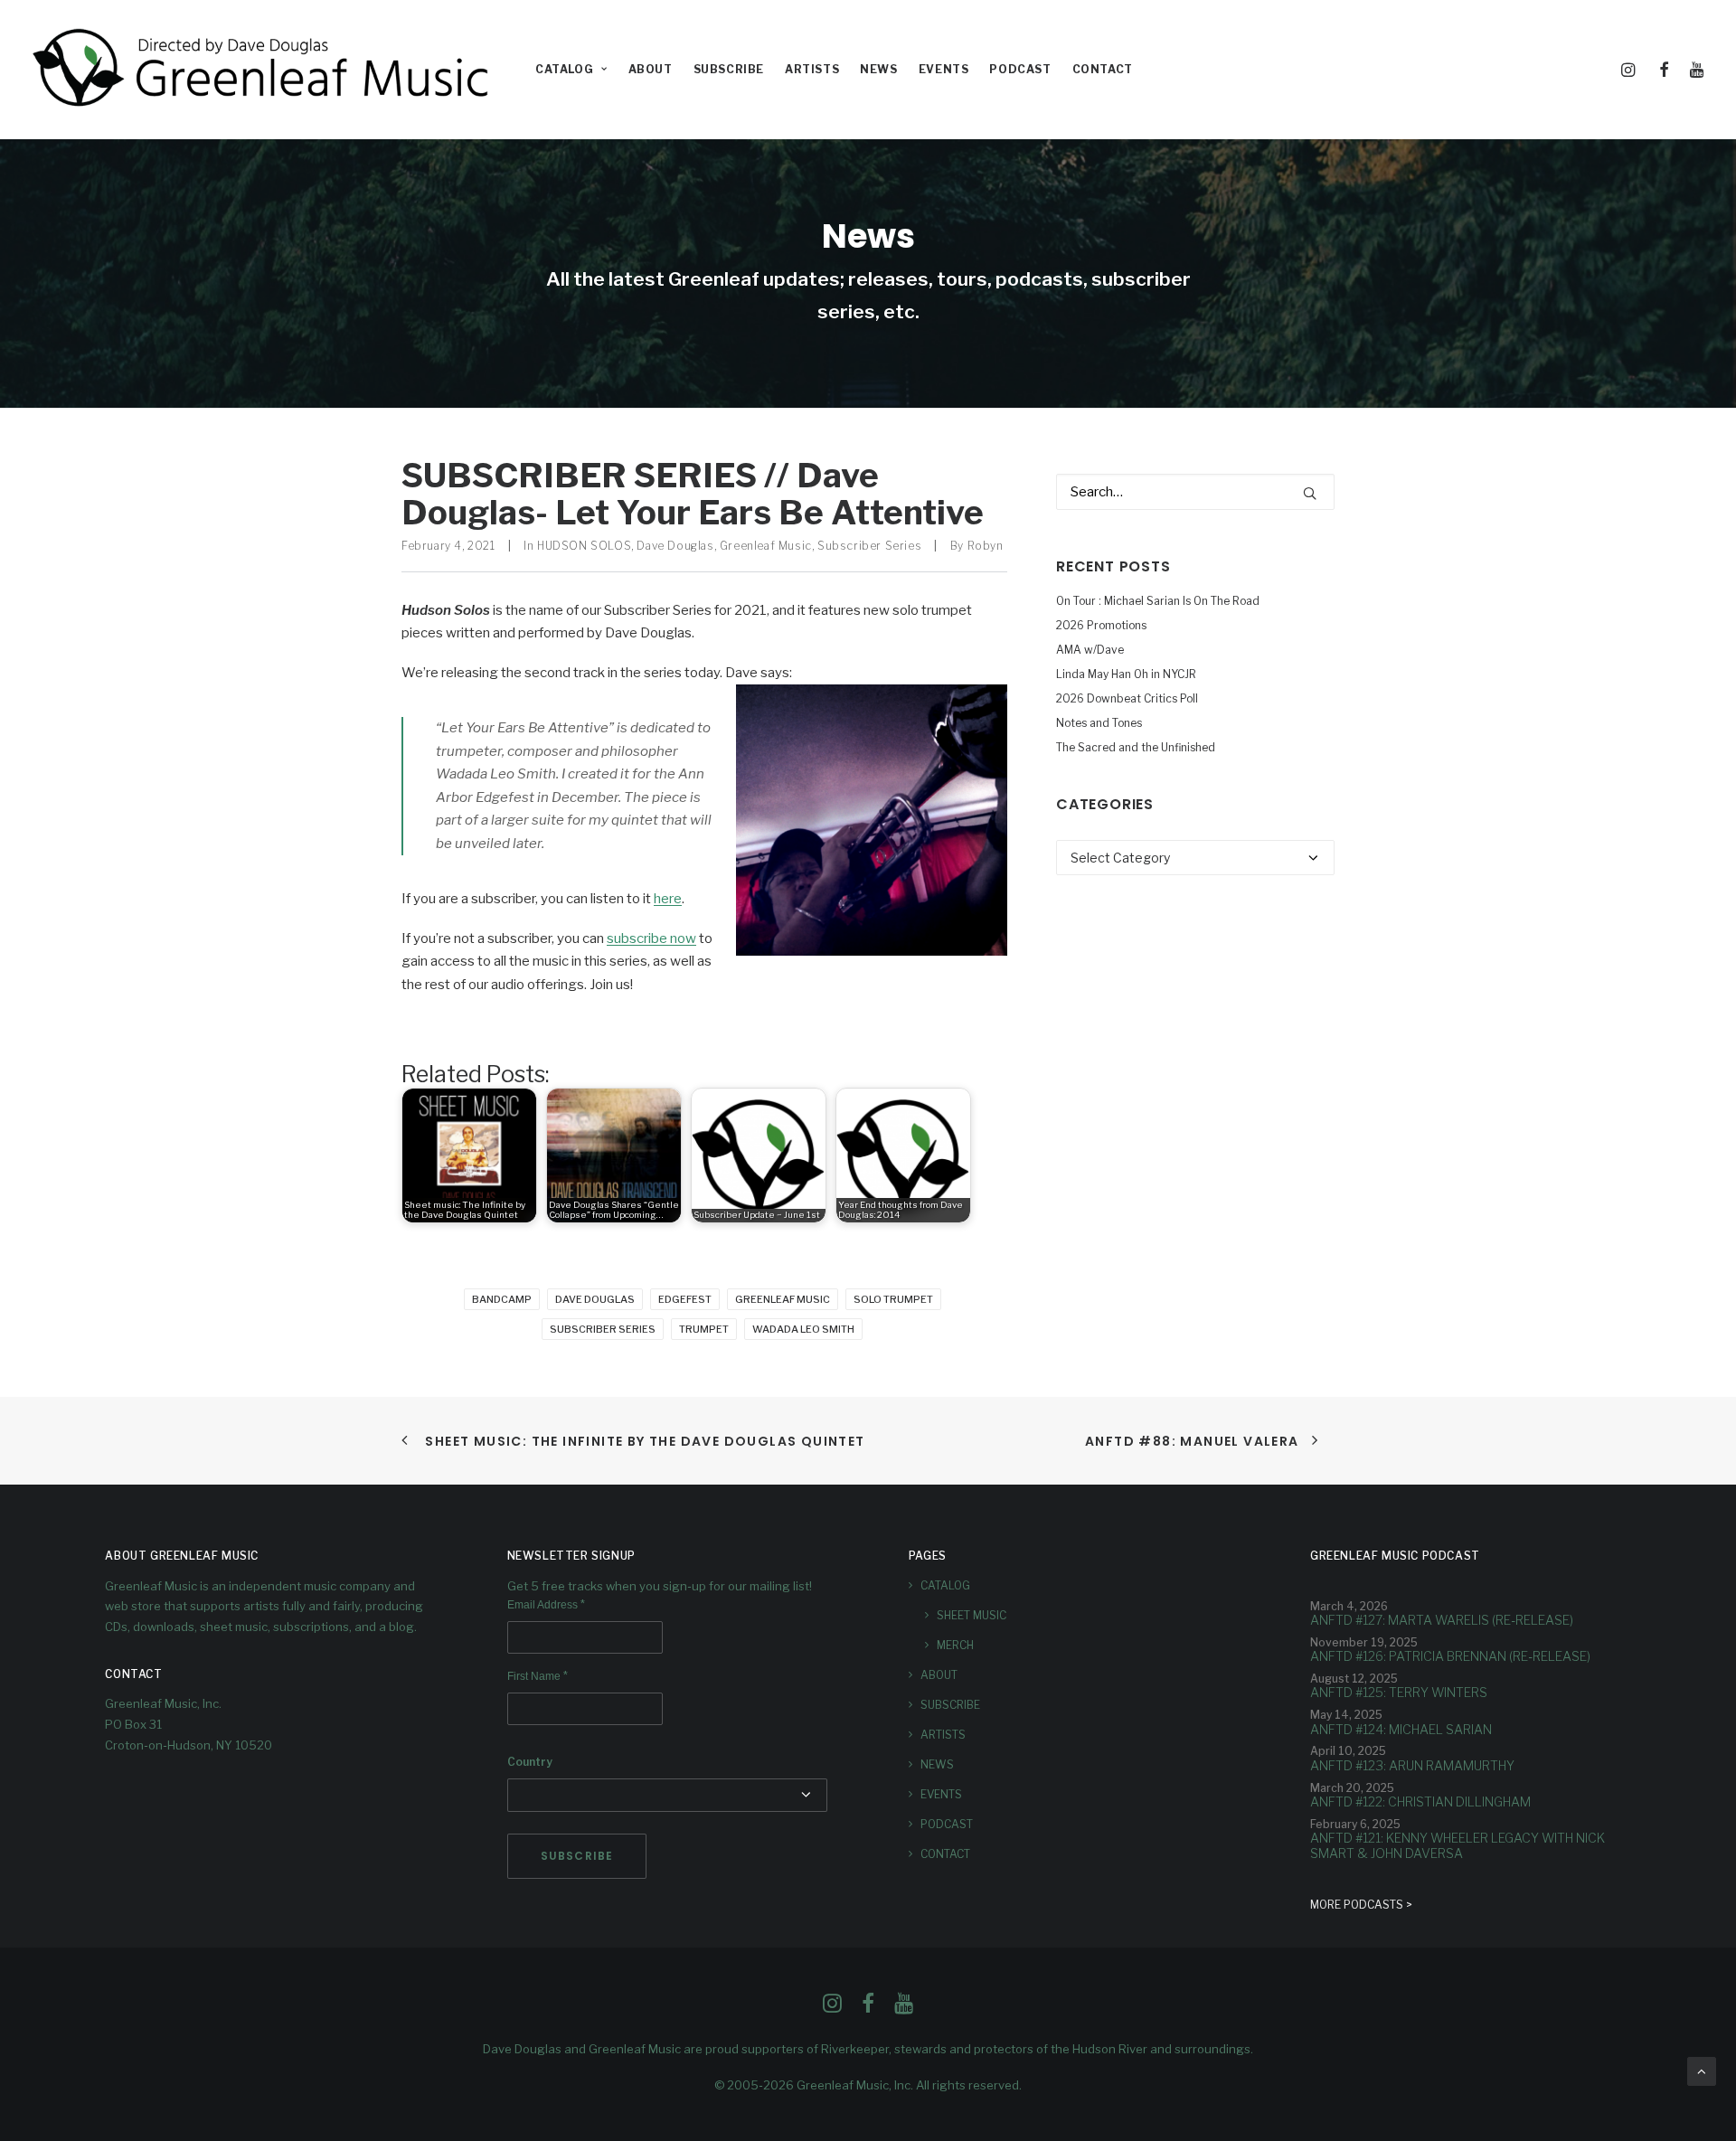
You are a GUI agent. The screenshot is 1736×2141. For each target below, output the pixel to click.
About (651, 69)
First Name (538, 1676)
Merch (955, 1645)
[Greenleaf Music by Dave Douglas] (263, 70)
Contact (1103, 69)
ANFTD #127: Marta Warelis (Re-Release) (1442, 1620)
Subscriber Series (869, 546)
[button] (1631, 70)
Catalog (564, 69)
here (668, 899)
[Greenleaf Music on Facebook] (832, 2008)
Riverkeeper (855, 2049)
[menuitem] (571, 70)
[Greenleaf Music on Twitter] (868, 2008)
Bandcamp (502, 1299)
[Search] (1195, 492)
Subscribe (729, 69)
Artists (812, 69)
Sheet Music (972, 1615)
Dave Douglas (675, 546)
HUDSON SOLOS (584, 546)
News (878, 69)
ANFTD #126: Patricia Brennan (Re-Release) (1450, 1656)
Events (944, 69)
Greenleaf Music (766, 546)
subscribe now (651, 938)
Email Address (546, 1605)
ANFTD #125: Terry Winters (1399, 1692)
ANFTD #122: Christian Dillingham (1420, 1801)
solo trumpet (893, 1299)
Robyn (986, 546)
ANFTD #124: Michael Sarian (1401, 1729)
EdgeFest (685, 1299)
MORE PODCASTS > (1361, 1905)
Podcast (1020, 69)
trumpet (704, 1329)
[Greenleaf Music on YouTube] (904, 2008)
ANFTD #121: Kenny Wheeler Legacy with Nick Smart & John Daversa (1458, 1845)
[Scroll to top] (1702, 2070)
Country (530, 1762)
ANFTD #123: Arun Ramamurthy (1412, 1765)
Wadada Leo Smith (803, 1329)
